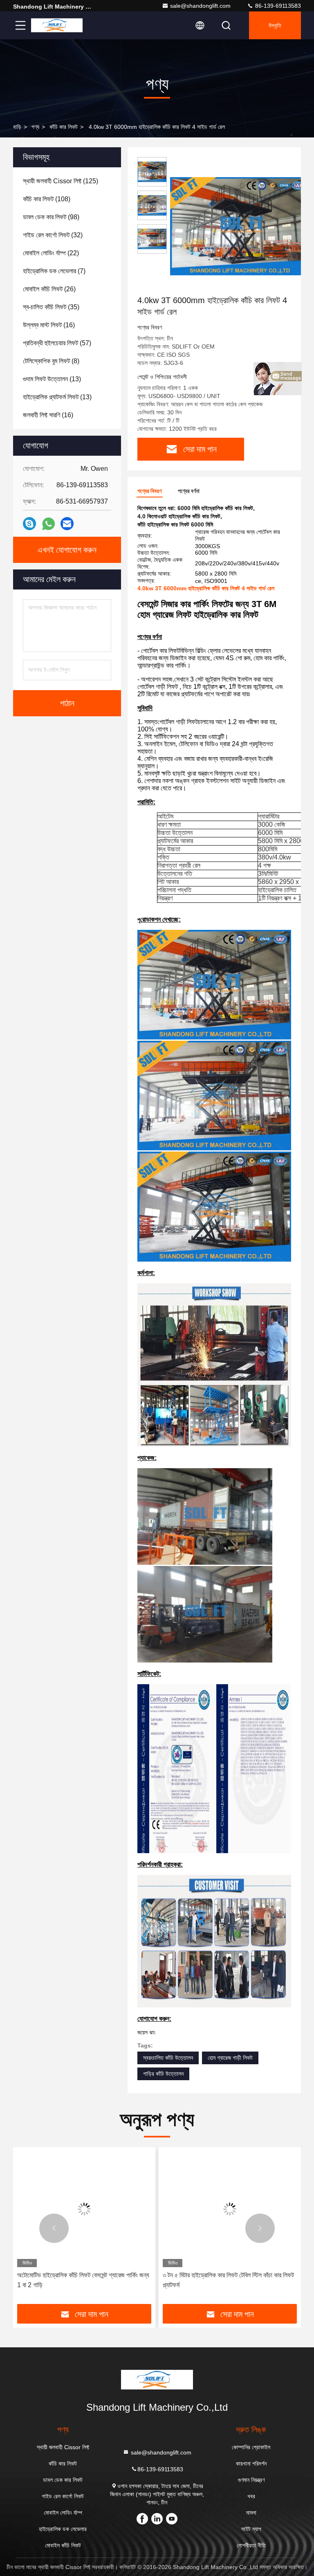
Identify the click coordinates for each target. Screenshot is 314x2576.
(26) (49, 289)
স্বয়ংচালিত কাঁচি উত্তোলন (168, 2058)
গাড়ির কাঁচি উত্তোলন (163, 2074)
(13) (52, 379)
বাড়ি (17, 127)
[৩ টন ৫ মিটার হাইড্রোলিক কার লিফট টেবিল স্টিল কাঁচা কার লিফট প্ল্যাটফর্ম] (230, 2209)
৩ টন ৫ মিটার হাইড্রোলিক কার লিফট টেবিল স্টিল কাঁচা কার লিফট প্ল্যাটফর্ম (228, 2280)
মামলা (251, 2513)
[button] (54, 2228)
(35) (51, 307)
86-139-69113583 (277, 6)
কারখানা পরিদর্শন (251, 2464)
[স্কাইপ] (29, 524)
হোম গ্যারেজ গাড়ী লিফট (230, 2058)
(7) (54, 271)
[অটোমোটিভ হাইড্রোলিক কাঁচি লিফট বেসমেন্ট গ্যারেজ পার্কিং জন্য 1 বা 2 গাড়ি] (84, 2209)
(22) (51, 253)
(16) (49, 325)
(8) (51, 361)
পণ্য (35, 127)
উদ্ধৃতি (275, 25)
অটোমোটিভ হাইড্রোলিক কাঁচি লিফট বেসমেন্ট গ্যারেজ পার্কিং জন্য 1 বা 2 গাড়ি (83, 2280)
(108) (47, 199)
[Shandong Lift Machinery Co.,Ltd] (57, 25)
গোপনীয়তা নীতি (251, 2545)
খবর (251, 2496)
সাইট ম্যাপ (251, 2529)
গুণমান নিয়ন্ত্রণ (251, 2480)
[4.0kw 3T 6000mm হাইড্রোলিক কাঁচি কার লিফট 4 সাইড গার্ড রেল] (239, 226)
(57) (57, 343)
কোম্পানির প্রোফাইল (251, 2447)
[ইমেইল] (67, 524)
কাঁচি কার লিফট (64, 127)
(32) (53, 235)
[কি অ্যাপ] (48, 524)
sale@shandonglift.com (200, 6)
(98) (51, 217)
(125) (61, 181)
